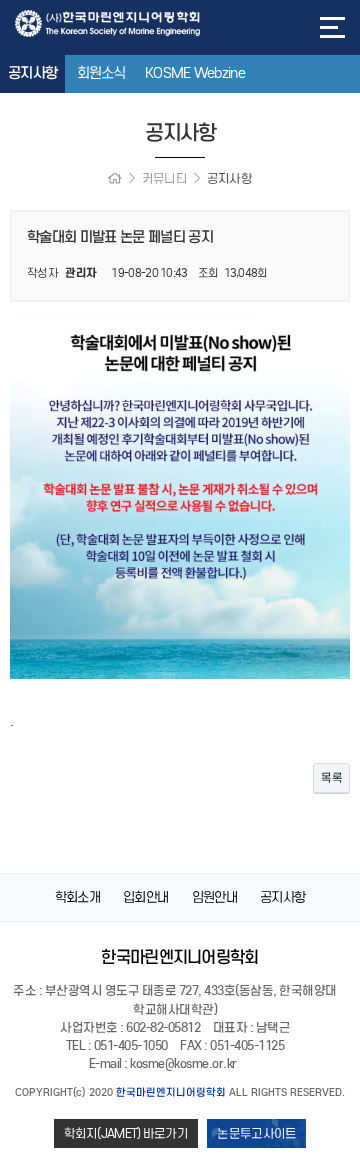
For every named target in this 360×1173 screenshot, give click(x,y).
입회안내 (145, 897)
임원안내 (214, 897)
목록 (331, 777)
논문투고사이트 (256, 1133)
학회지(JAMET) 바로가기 (126, 1133)
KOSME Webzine (195, 73)
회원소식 (101, 73)
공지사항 (32, 73)
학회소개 (77, 897)
